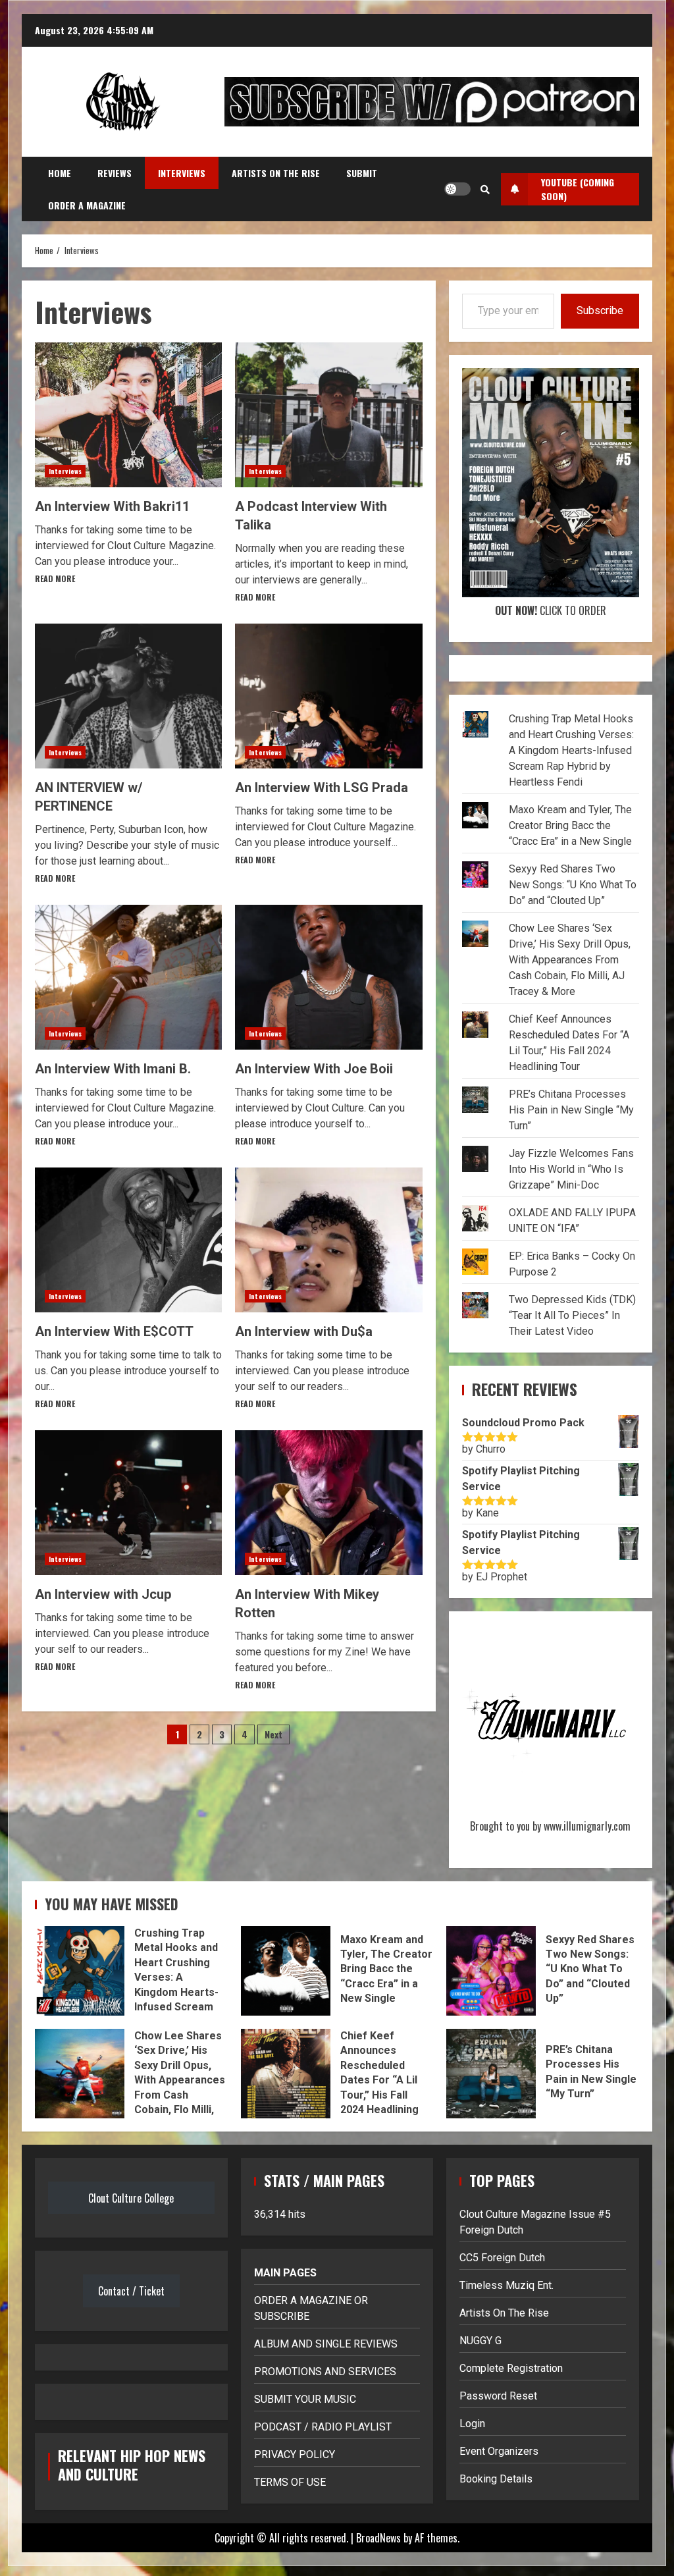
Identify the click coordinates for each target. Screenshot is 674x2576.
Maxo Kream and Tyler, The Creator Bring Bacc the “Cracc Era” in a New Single (570, 825)
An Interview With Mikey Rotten (328, 1503)
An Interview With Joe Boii (328, 977)
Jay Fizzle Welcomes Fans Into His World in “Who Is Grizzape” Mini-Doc (571, 1169)
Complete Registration (511, 2368)
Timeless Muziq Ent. (506, 2285)
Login (472, 2424)
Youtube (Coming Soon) (578, 189)
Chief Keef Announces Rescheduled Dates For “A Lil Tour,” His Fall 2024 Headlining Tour (286, 2074)
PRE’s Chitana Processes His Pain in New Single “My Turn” (571, 1110)
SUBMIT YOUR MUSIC (305, 2399)
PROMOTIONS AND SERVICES (325, 2372)
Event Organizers (499, 2451)
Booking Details (496, 2479)
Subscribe (600, 310)
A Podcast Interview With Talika (328, 415)
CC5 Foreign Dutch (502, 2258)
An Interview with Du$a (328, 1240)
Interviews (182, 173)
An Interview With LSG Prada (328, 696)
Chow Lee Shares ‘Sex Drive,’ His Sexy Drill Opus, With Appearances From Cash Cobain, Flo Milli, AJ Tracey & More (570, 960)
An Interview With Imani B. (128, 977)
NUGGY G (480, 2341)
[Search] (485, 189)
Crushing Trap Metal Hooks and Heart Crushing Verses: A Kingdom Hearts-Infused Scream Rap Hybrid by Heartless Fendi (571, 750)
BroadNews (378, 2538)
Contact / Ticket (131, 2291)
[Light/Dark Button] (457, 189)
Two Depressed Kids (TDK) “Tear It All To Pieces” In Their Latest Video (572, 1315)
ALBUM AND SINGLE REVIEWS (326, 2344)
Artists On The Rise (276, 173)
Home (60, 173)
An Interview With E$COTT (128, 1240)
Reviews (115, 173)
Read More (55, 578)
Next (273, 1734)
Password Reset (498, 2396)
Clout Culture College (131, 2198)
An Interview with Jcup (128, 1503)
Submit (362, 173)
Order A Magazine (87, 205)
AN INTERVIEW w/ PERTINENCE (128, 696)
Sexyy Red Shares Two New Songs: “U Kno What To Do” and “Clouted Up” (573, 885)
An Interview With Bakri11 (128, 415)
